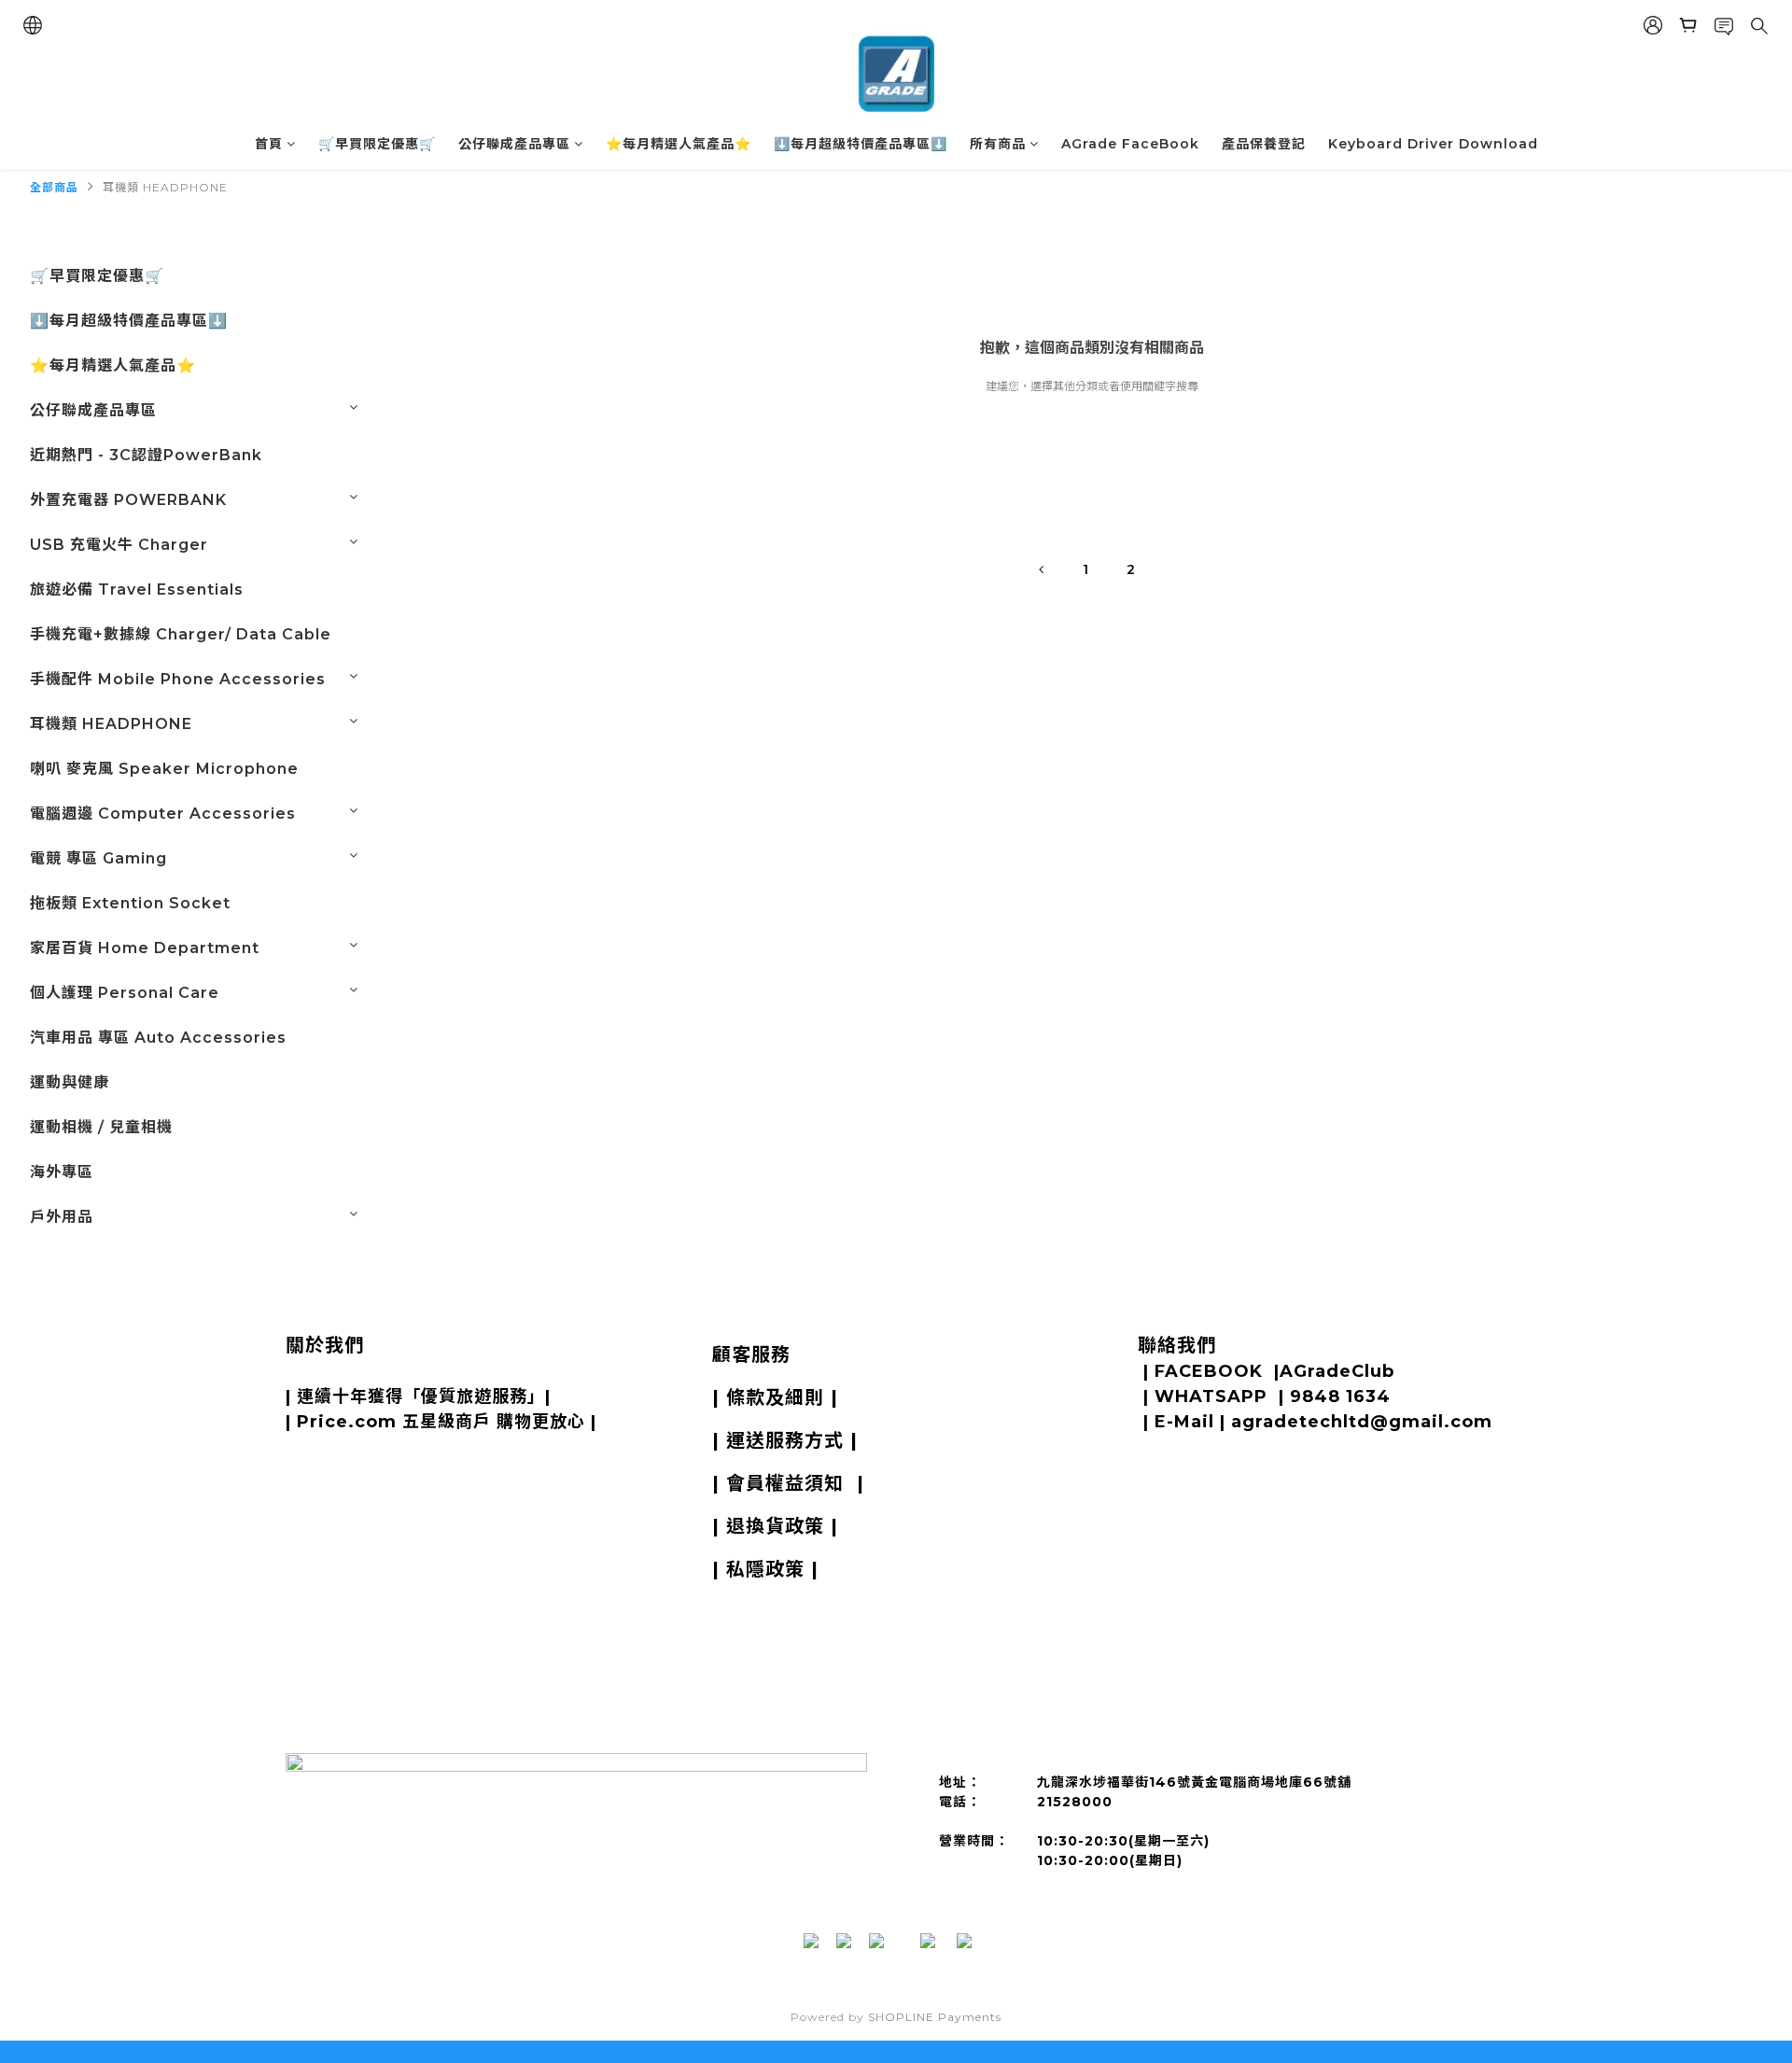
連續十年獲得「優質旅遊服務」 (421, 1396)
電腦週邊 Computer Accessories (163, 814)
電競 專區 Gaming (98, 858)
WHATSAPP (1211, 1396)
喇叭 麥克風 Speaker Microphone (164, 769)
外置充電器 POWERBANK (128, 500)
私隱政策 (765, 1569)
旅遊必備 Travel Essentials (137, 589)
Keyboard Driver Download (1433, 144)
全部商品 (54, 187)
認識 (317, 1371)
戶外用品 (62, 1217)
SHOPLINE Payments (935, 2017)
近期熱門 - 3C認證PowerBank (146, 455)
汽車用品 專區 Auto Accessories (158, 1038)
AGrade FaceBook (1130, 144)
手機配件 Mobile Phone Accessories (178, 679)
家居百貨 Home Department (145, 948)
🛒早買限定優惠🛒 (377, 144)
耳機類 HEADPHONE (165, 187)
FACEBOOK (1209, 1371)
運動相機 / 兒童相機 (101, 1127)
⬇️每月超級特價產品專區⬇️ (861, 144)
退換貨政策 (775, 1526)
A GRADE (385, 1371)
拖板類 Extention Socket (130, 903)
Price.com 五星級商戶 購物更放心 (441, 1422)
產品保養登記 (1264, 144)
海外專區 (62, 1172)
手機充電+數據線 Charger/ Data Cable (181, 634)
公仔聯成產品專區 (514, 144)
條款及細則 (775, 1397)
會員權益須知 (785, 1483)
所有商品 (998, 144)
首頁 (269, 144)
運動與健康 (70, 1082)
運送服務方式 (785, 1440)
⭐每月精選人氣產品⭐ (679, 144)
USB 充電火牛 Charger (119, 545)
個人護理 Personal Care (125, 993)
